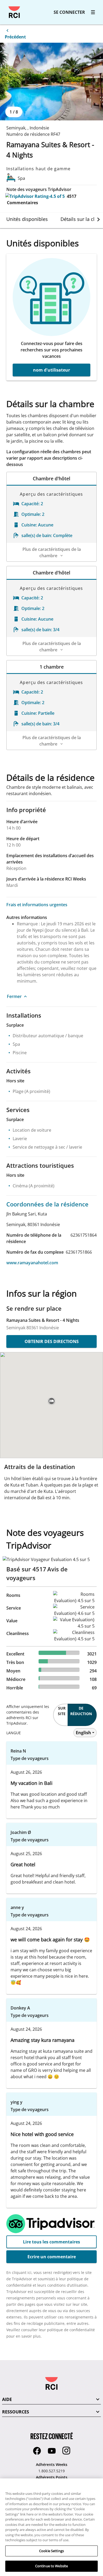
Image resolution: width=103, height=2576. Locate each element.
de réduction (81, 1711)
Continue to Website (51, 2566)
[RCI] (14, 12)
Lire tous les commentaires (51, 2242)
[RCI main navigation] (93, 12)
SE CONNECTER (69, 12)
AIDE (7, 2399)
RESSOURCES (16, 2412)
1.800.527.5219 (51, 2471)
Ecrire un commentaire (52, 2257)
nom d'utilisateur (51, 370)
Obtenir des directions (52, 1341)
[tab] (27, 219)
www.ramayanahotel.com (32, 1263)
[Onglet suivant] (99, 219)
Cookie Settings (51, 2551)
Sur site (62, 1711)
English (83, 1733)
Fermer (14, 996)
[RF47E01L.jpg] (51, 82)
